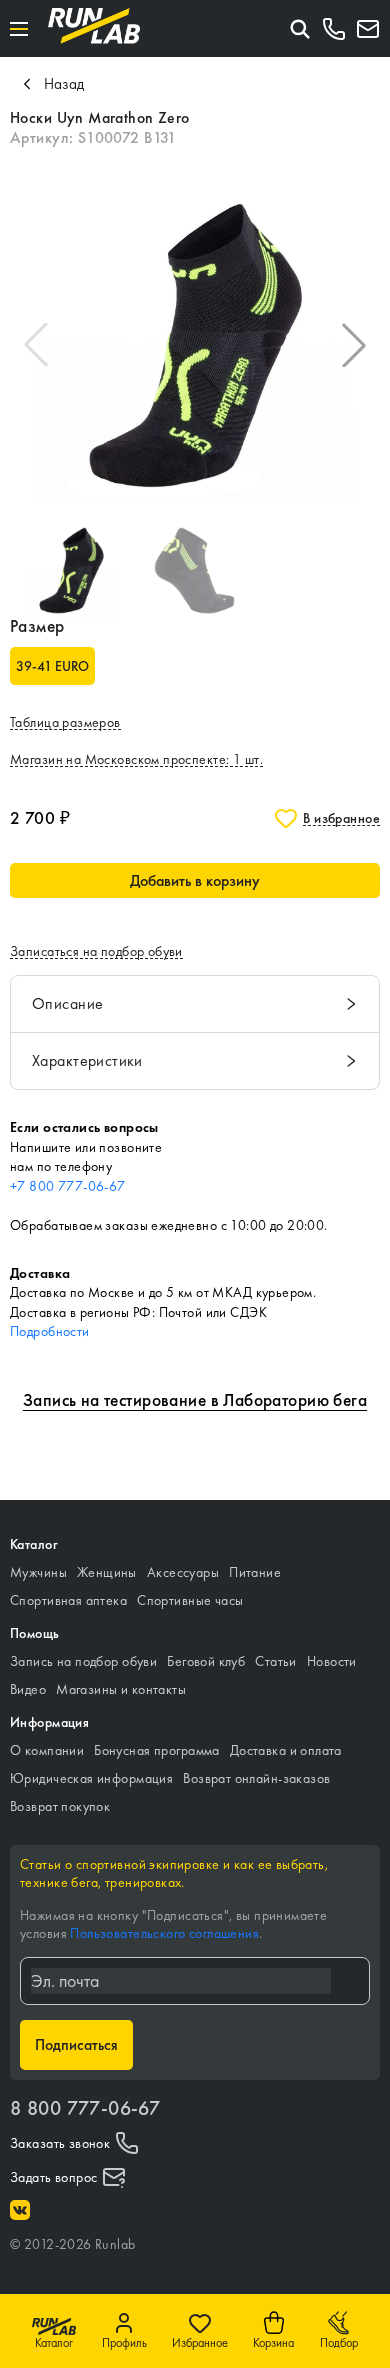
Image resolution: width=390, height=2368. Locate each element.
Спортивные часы (190, 1600)
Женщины (107, 1572)
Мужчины (38, 1572)
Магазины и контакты (121, 1689)
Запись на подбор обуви (83, 1661)
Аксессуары (183, 1572)
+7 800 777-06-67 (68, 1186)
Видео (28, 1689)
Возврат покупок (60, 1806)
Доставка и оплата (286, 1750)
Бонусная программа (157, 1750)
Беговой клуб (206, 1661)
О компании (47, 1750)
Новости (332, 1661)
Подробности (50, 1331)
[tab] (195, 1004)
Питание (255, 1572)
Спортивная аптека (68, 1600)
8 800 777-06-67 (85, 2108)
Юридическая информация (91, 1778)
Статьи (276, 1661)
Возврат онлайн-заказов (256, 1778)
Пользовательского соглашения (164, 1933)
